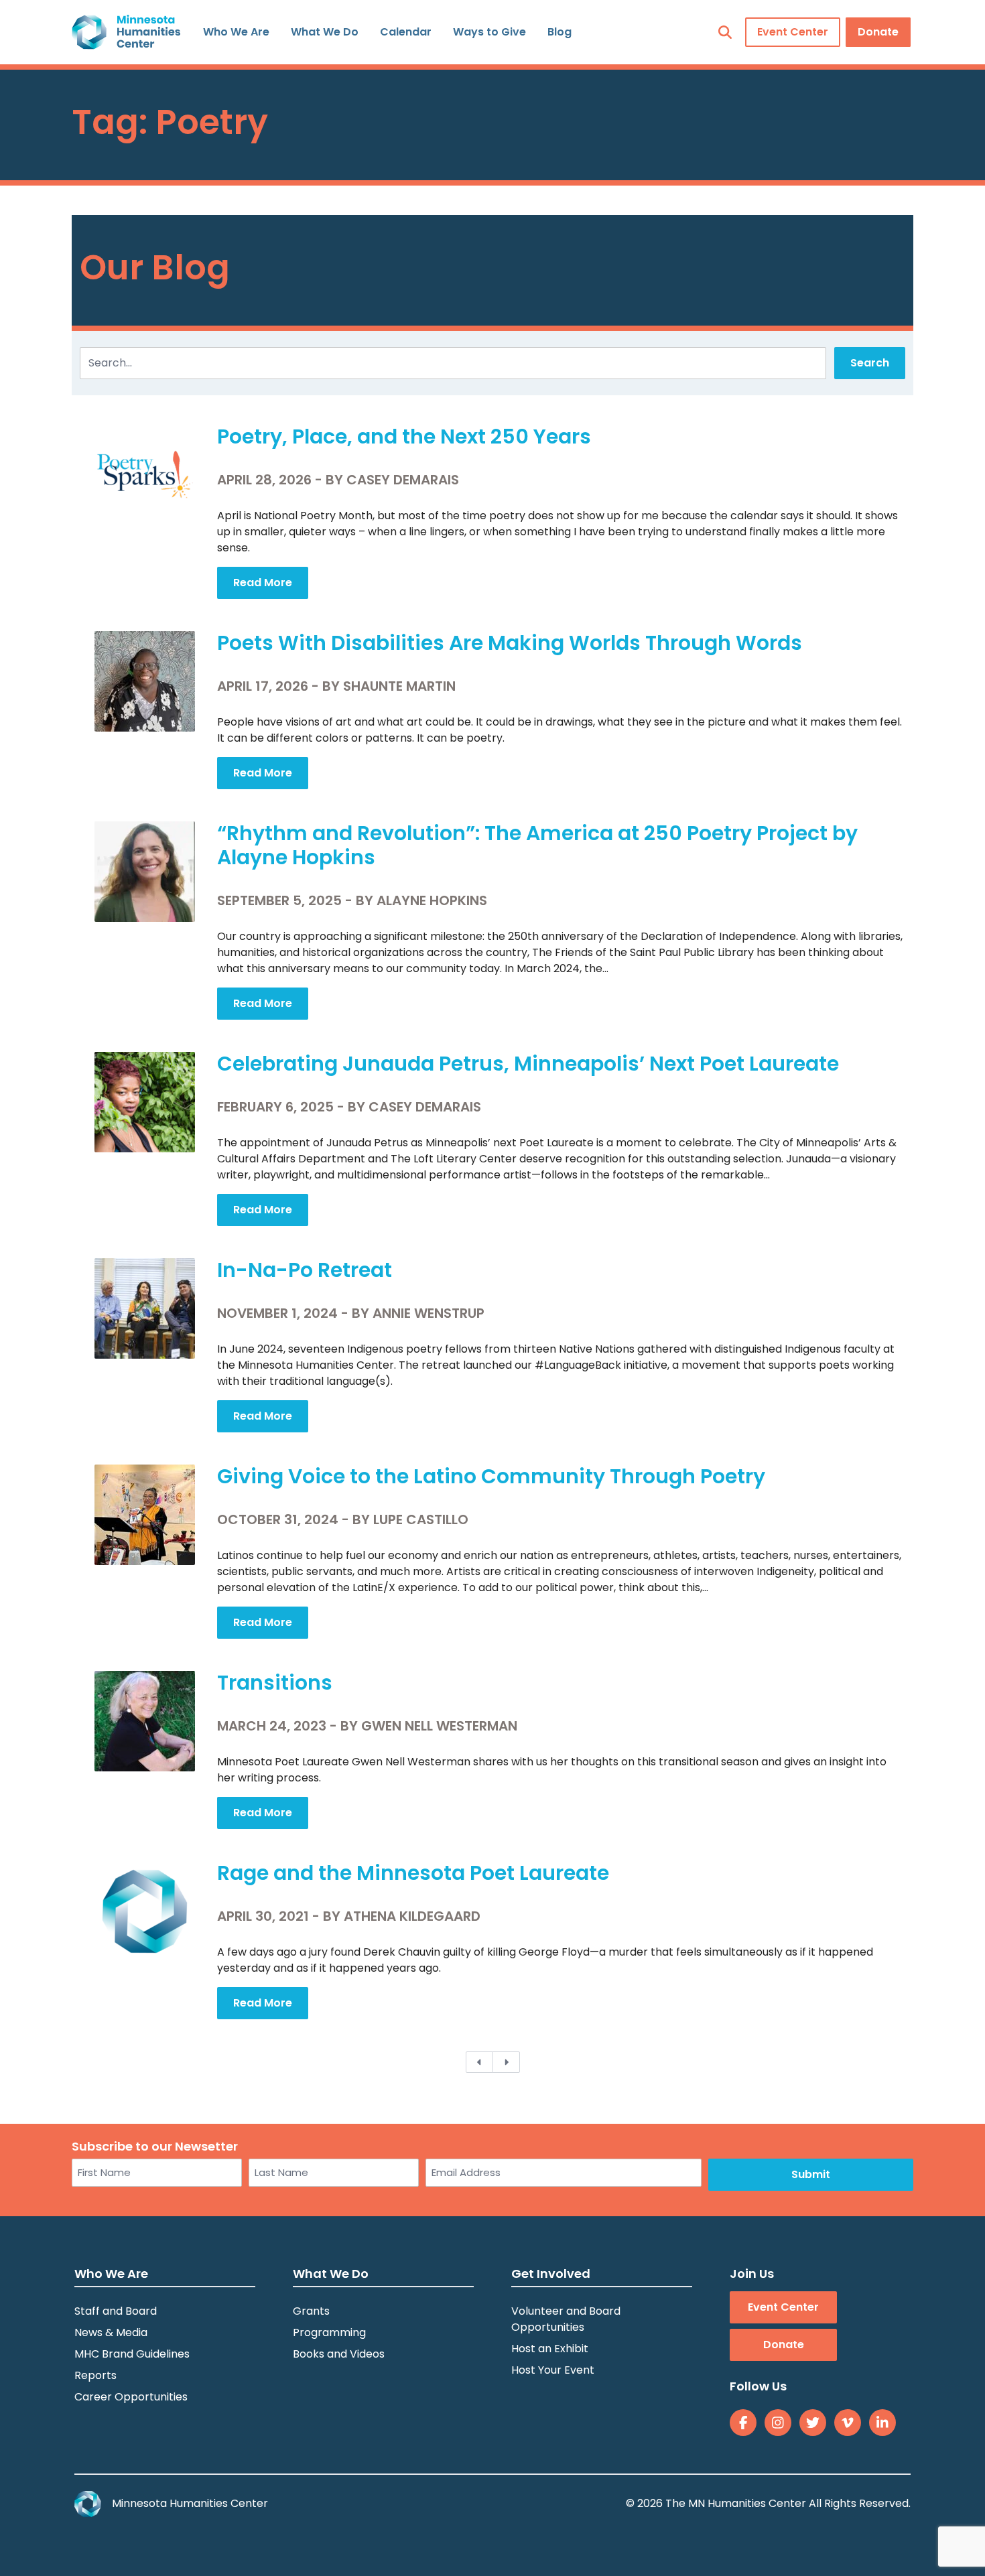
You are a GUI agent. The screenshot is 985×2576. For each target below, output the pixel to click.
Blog (560, 32)
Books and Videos (339, 2354)
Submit (811, 2174)
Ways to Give (489, 32)
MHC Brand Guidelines (132, 2354)
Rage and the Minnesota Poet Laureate (413, 1873)
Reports (95, 2375)
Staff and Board (116, 2311)
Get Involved (551, 2274)
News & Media (111, 2332)
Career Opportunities (131, 2397)
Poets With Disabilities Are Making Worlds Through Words (510, 643)
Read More (263, 583)
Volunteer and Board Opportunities (566, 2319)
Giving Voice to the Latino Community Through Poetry (491, 1476)
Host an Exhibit (550, 2349)
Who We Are (236, 32)
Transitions (275, 1683)
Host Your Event (553, 2370)
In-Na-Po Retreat (305, 1270)
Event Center (793, 32)
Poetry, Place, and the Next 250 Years (404, 436)
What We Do (325, 32)
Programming (329, 2332)
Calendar (406, 32)
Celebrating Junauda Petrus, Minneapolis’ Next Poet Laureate (528, 1064)
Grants (311, 2311)
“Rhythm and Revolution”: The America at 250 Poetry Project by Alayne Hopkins (537, 845)
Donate (878, 32)
